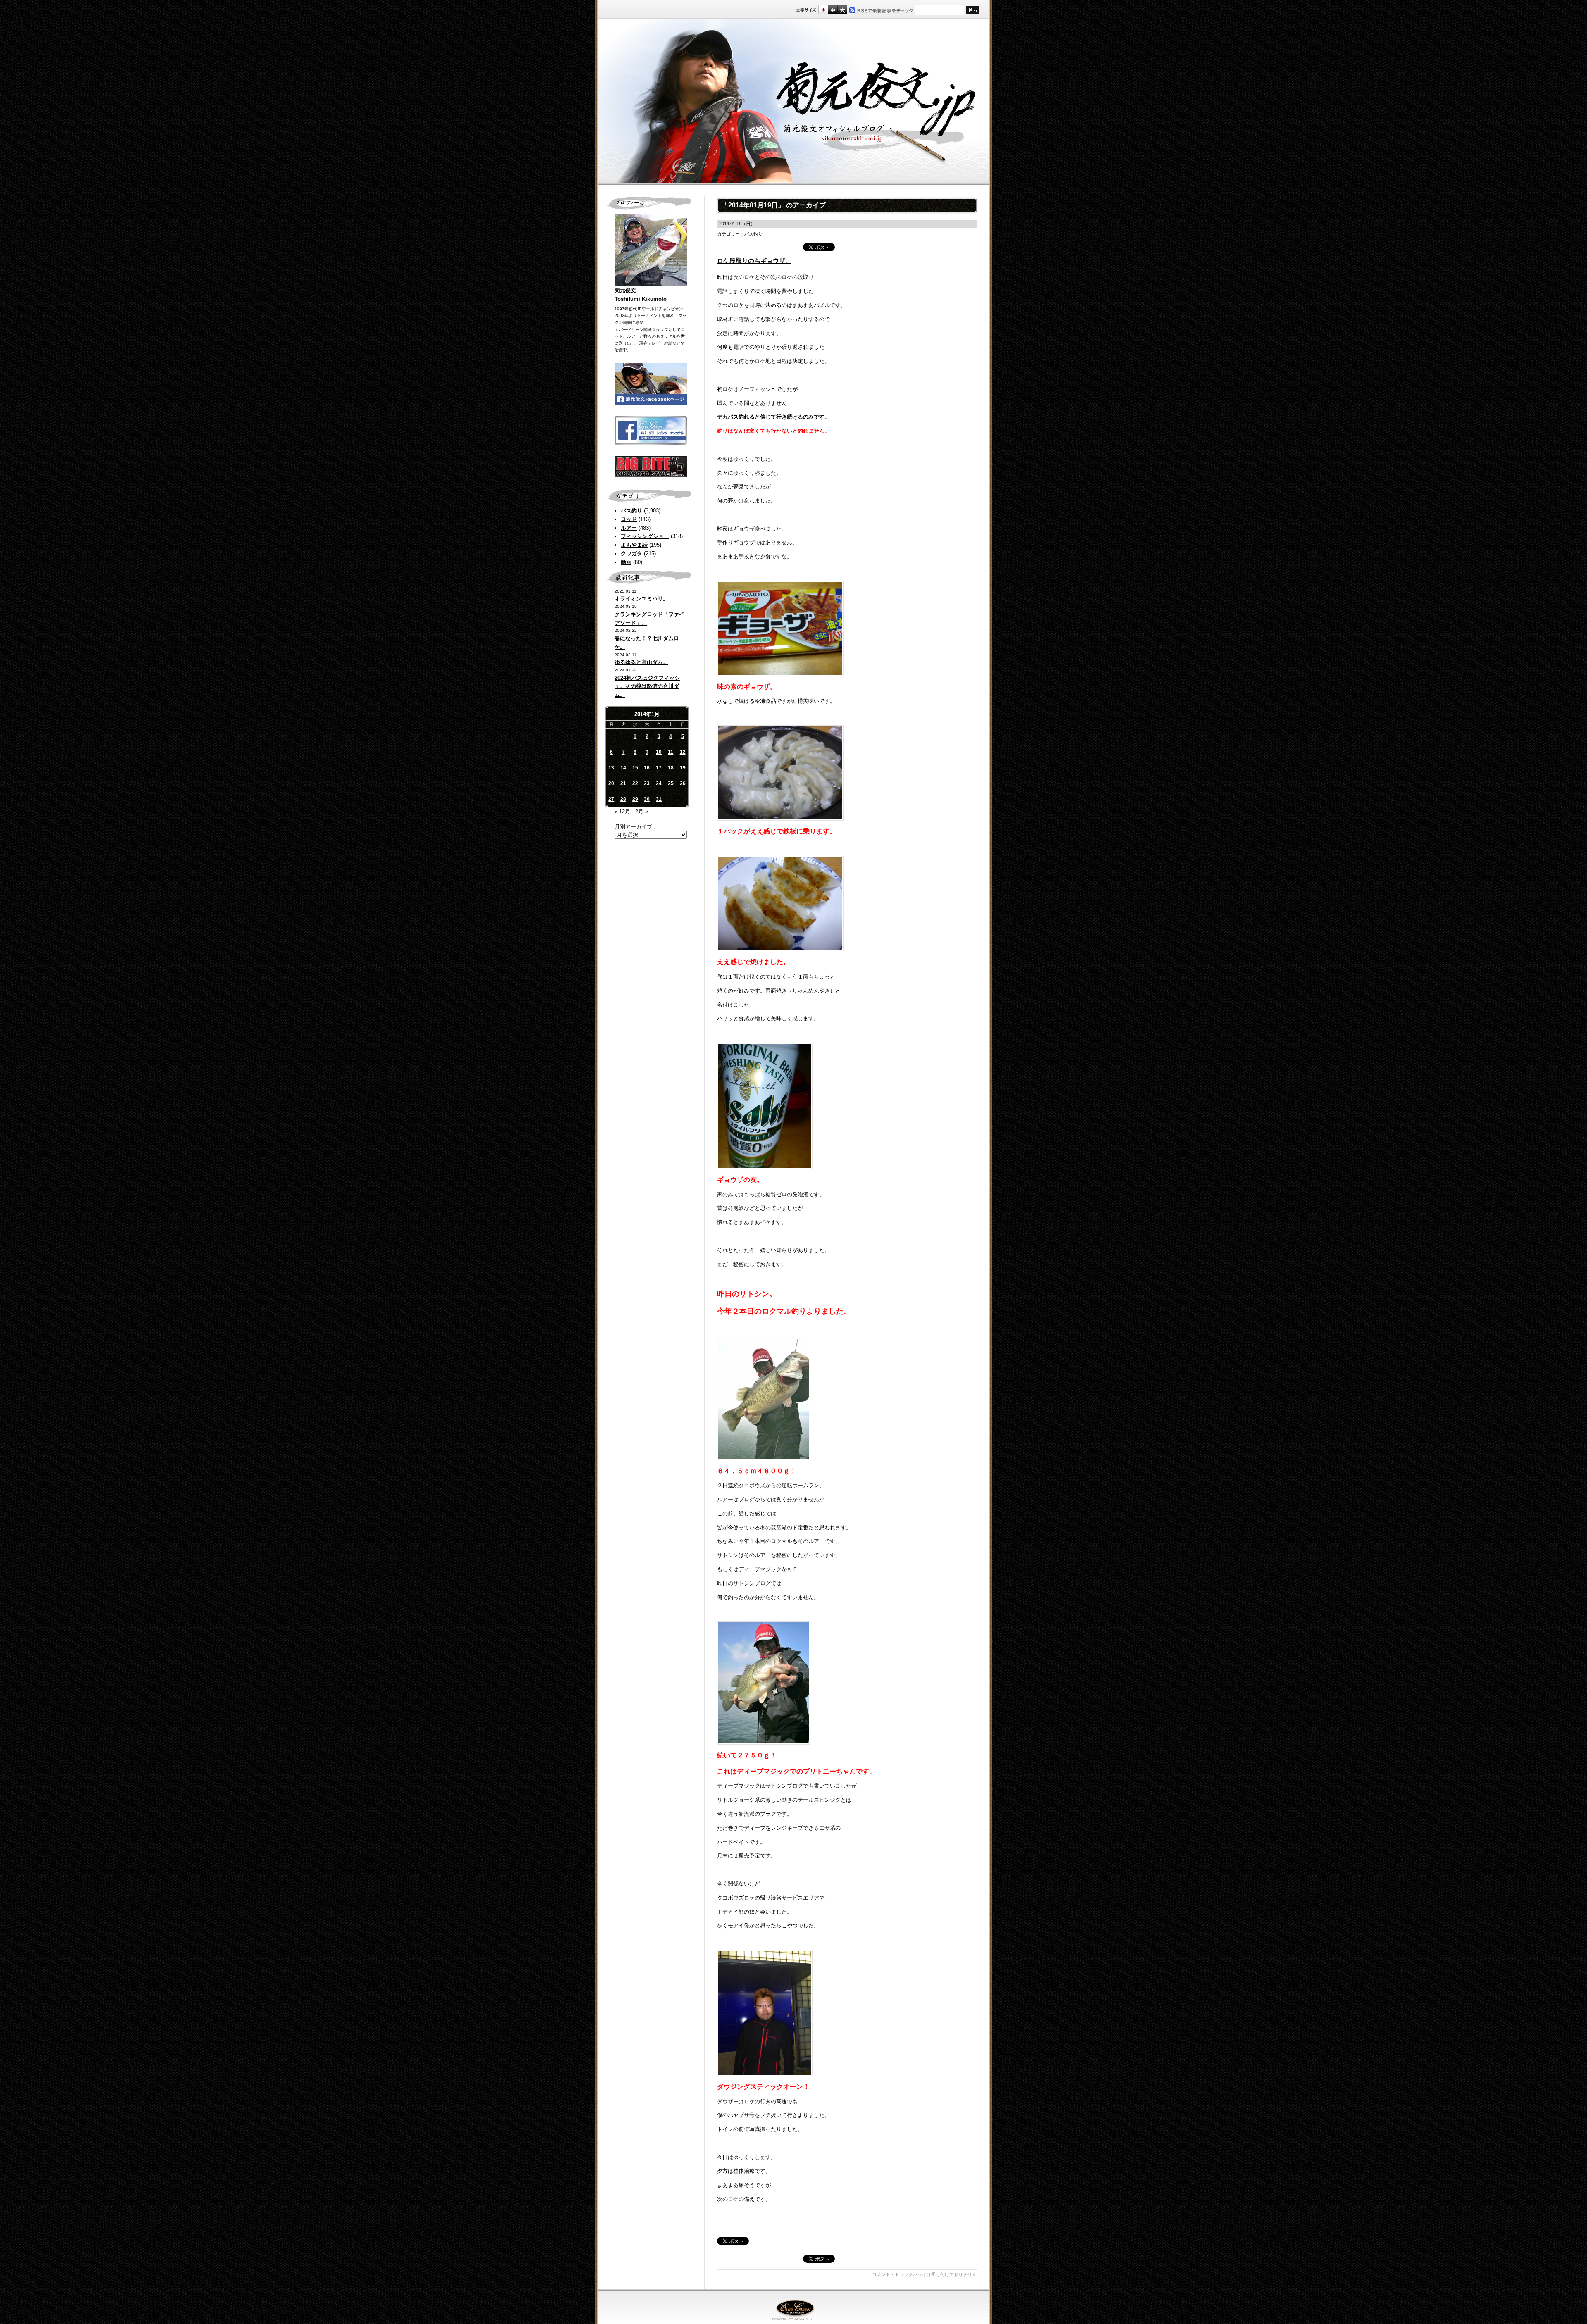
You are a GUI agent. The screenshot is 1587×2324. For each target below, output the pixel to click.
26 (683, 783)
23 (647, 783)
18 (671, 768)
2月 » (642, 811)
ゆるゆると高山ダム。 (641, 662)
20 (611, 783)
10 (659, 752)
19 (683, 768)
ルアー (629, 528)
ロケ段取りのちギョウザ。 (754, 261)
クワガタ (631, 554)
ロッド (629, 519)
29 (635, 799)
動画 (626, 562)
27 (611, 799)
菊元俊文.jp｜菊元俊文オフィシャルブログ (793, 102)
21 (623, 783)
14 (623, 768)
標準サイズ (823, 10)
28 (623, 799)
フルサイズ (842, 10)
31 (659, 799)
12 (683, 752)
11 (671, 752)
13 (611, 768)
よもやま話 (634, 545)
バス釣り (631, 511)
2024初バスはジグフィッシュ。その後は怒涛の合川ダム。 (647, 687)
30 (647, 799)
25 (671, 783)
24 (659, 783)
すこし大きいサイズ (833, 10)
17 (659, 768)
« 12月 (622, 811)
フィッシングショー (645, 536)
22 (635, 783)
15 (635, 768)
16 (647, 768)
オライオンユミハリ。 (641, 599)
